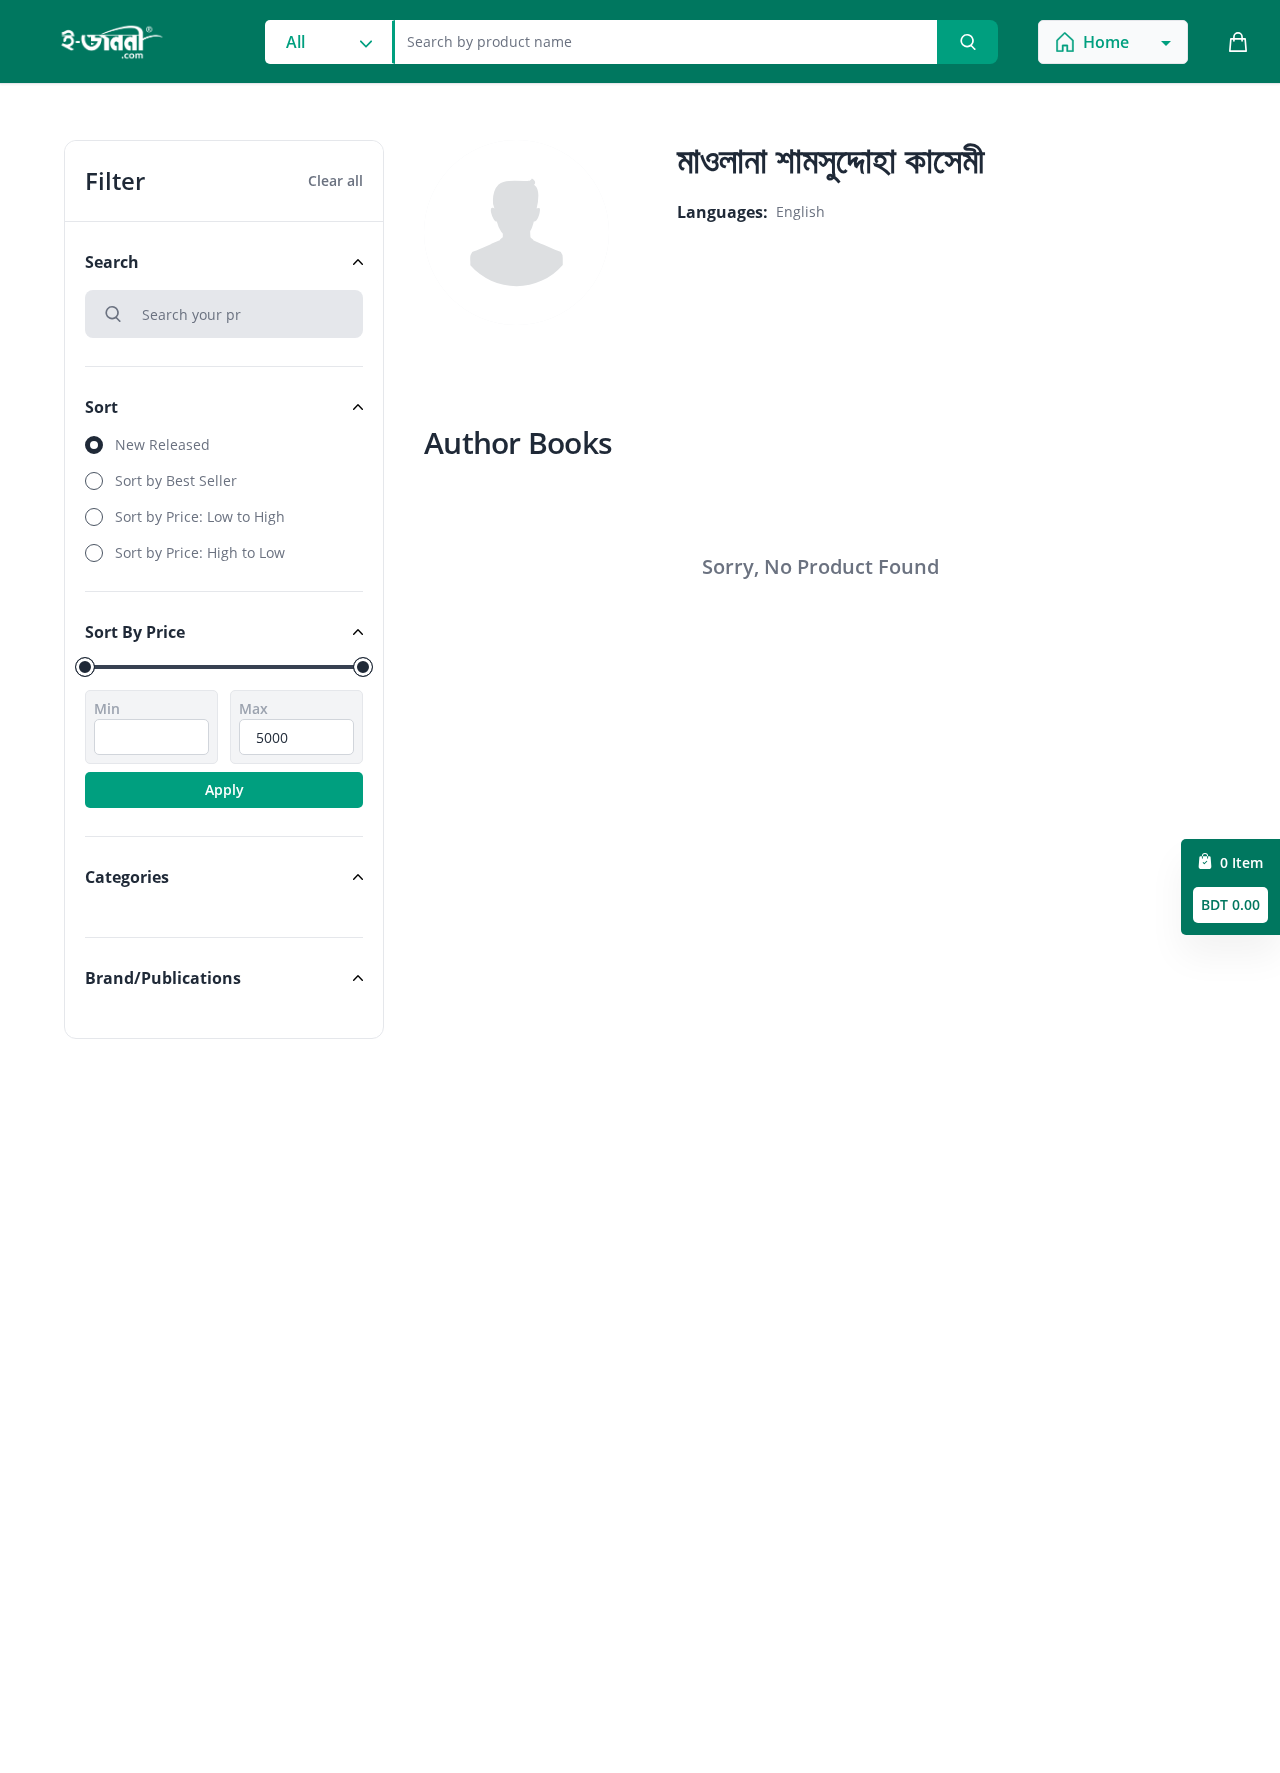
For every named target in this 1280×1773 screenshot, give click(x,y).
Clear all (335, 180)
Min (107, 708)
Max (253, 708)
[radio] (224, 445)
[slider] (85, 667)
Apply (224, 789)
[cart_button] (1238, 42)
